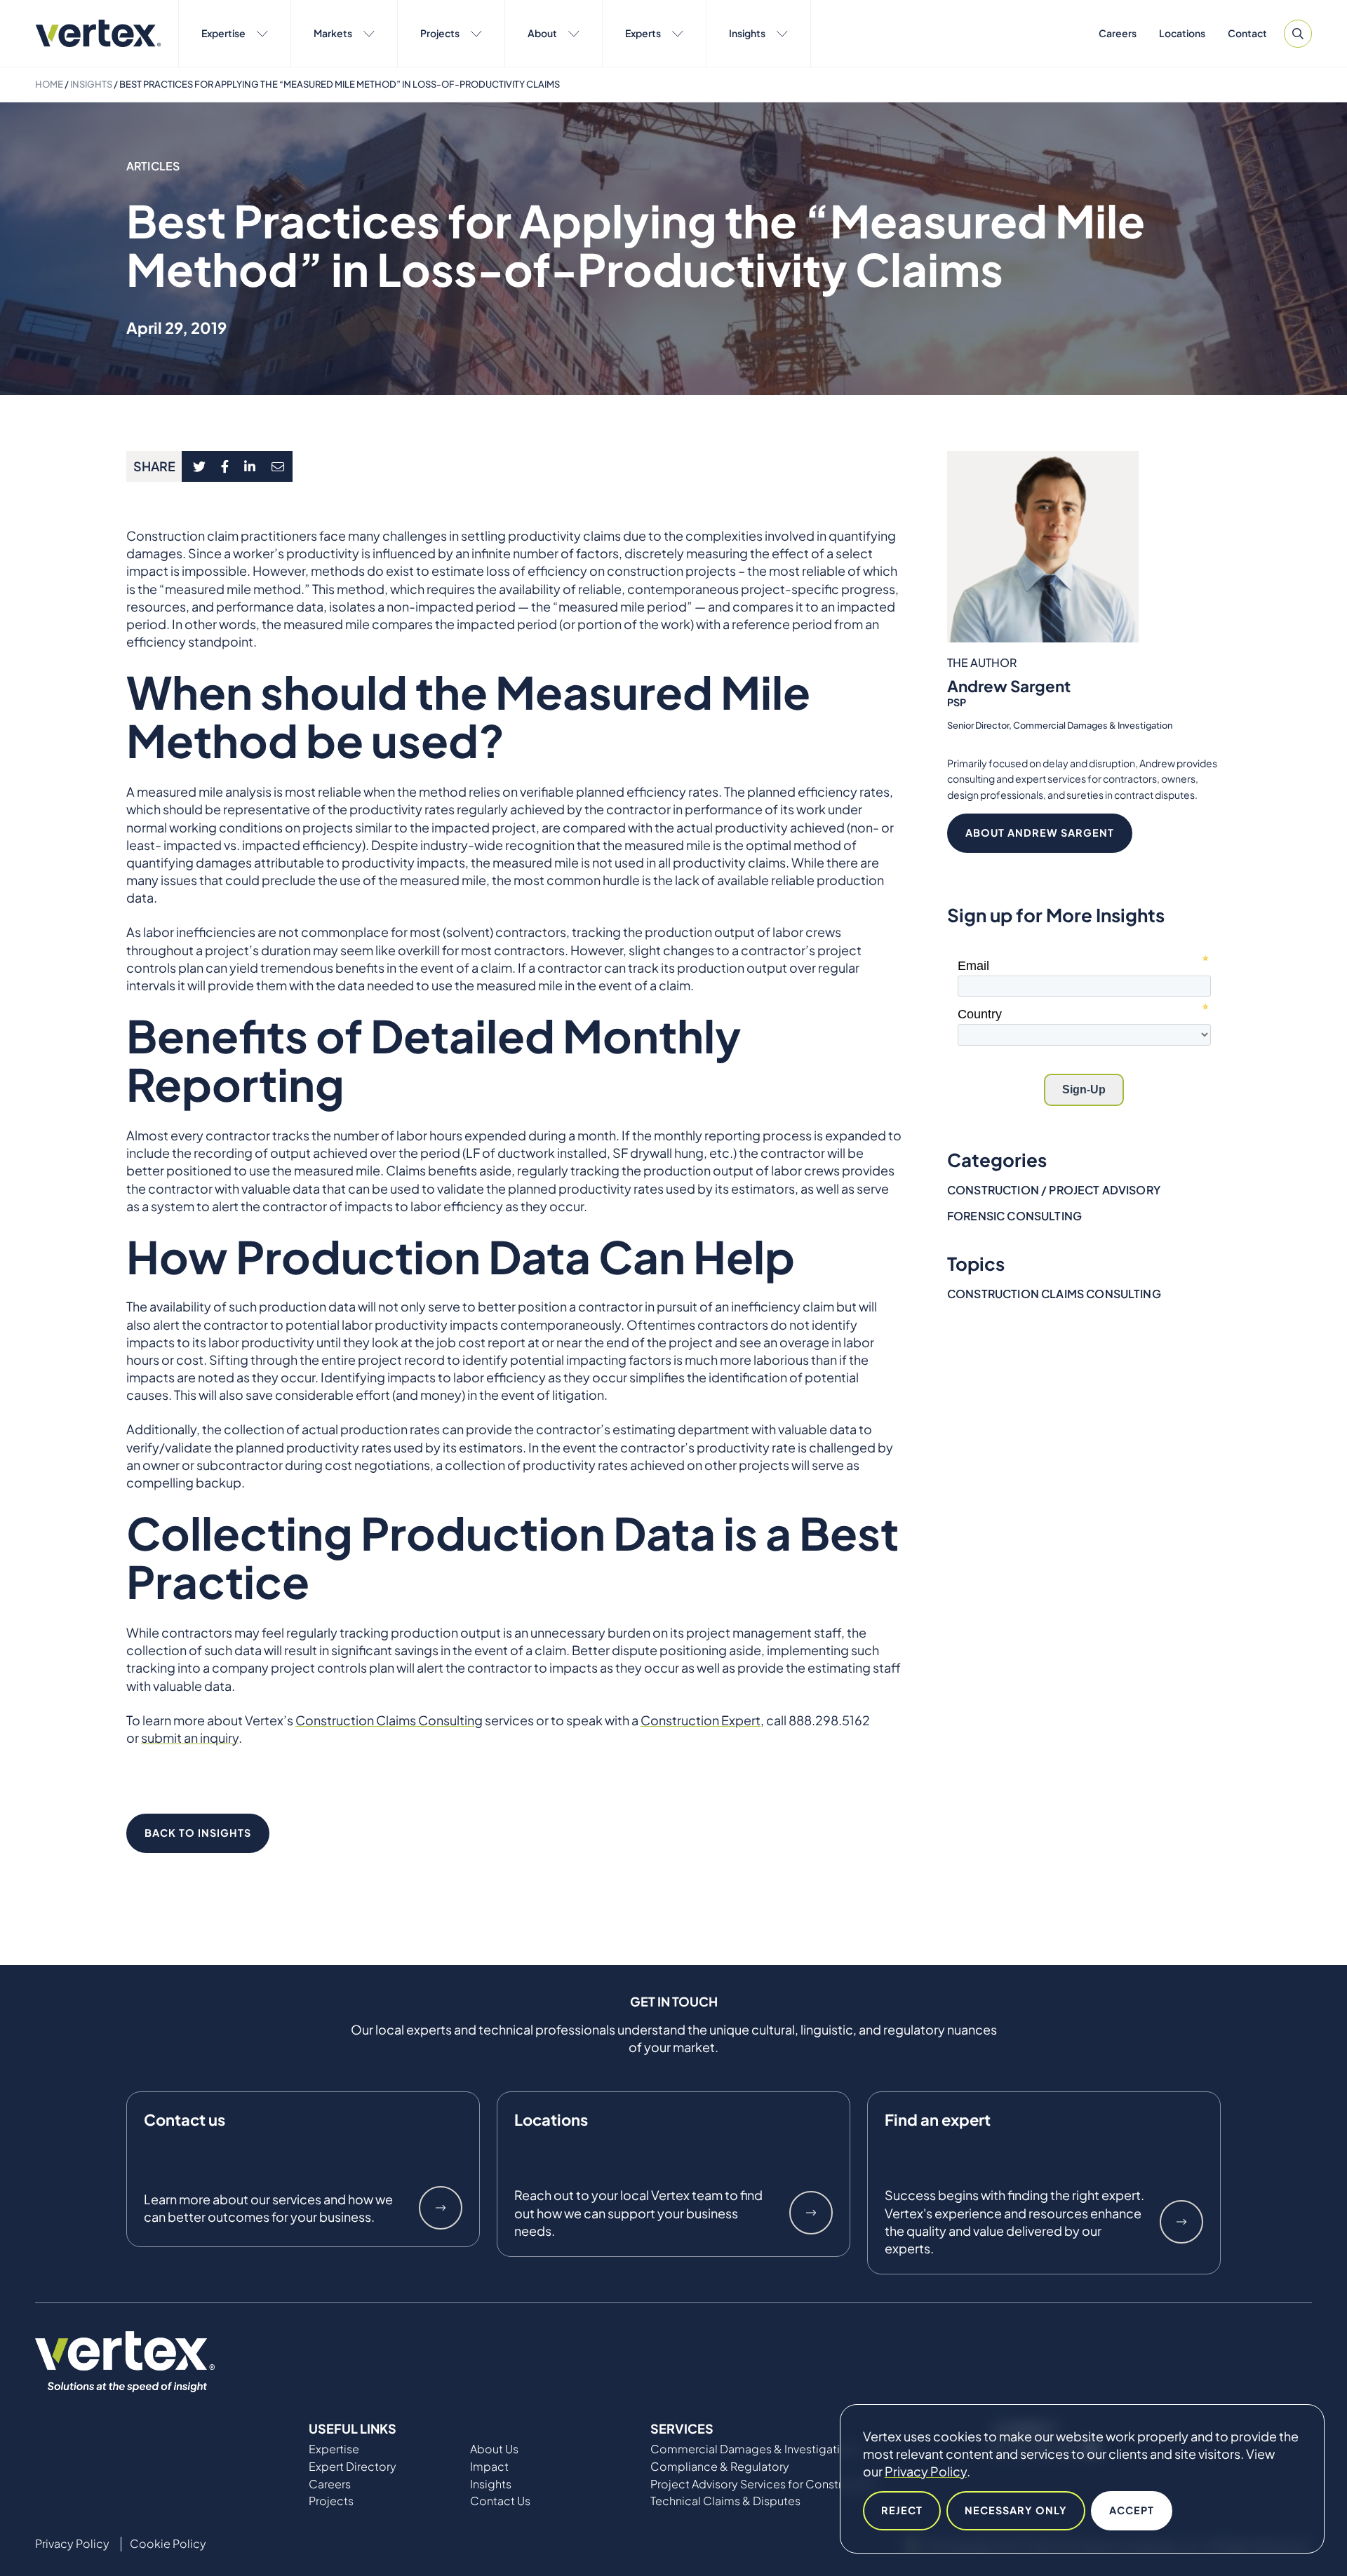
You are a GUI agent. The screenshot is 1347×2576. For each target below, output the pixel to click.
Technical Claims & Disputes (725, 2501)
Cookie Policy (168, 2544)
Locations (1182, 33)
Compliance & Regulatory (720, 2467)
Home (49, 84)
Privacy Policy (926, 2471)
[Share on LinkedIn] (250, 466)
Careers (1118, 33)
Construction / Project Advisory (1054, 1190)
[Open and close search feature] (1298, 34)
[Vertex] (98, 33)
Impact (489, 2467)
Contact (1247, 33)
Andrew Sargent (1009, 686)
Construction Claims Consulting (389, 1720)
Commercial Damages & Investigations (755, 2449)
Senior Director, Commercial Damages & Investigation (1060, 725)
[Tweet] (199, 466)
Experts (643, 33)
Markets (333, 33)
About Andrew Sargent (1040, 832)
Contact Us (500, 2501)
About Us (494, 2449)
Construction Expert (701, 1720)
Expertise (223, 33)
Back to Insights (198, 1833)
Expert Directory (353, 2467)
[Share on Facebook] (225, 466)
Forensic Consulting (1014, 1216)
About (542, 33)
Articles (153, 166)
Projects (440, 33)
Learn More (441, 2208)
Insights (747, 33)
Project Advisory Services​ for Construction (763, 2484)
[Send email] (279, 466)
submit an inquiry (190, 1738)
